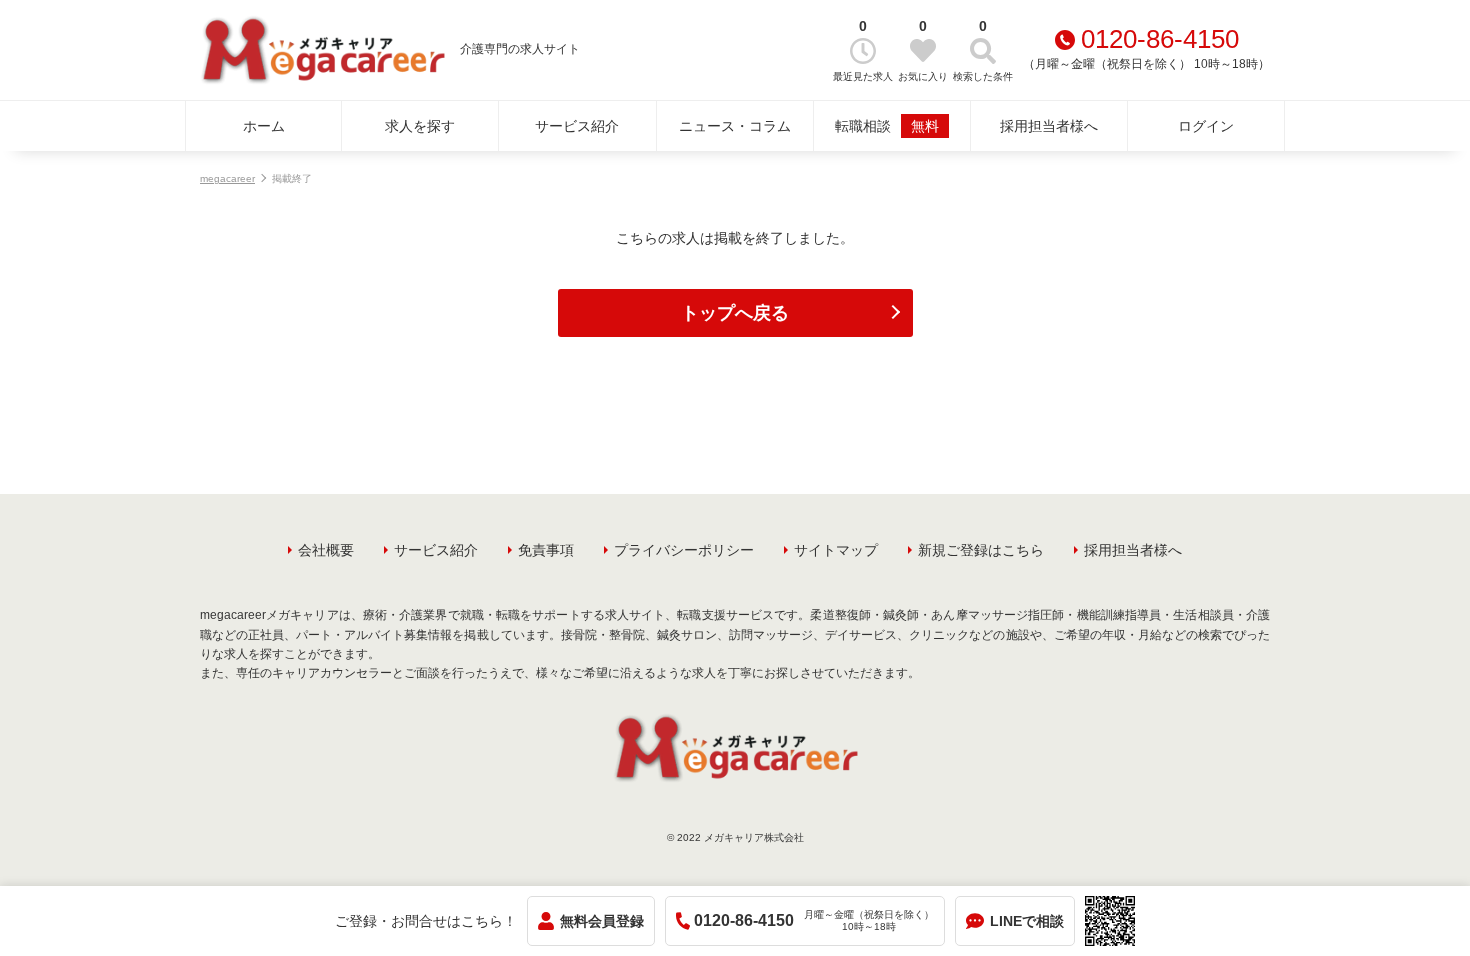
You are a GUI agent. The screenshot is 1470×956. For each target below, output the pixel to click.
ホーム (264, 126)
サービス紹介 (577, 126)
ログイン (1206, 126)
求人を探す (420, 126)
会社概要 (326, 550)
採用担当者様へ (1049, 126)
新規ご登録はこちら (981, 550)
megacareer (227, 178)
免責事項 (546, 550)
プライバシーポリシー (684, 550)
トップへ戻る (735, 313)
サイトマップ (836, 550)
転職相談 (887, 126)
